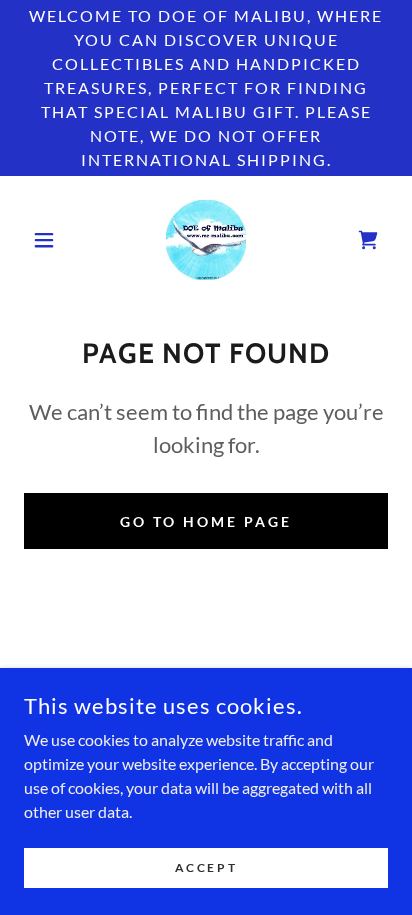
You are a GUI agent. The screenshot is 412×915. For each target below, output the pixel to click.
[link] (206, 240)
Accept (206, 867)
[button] (51, 240)
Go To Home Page (206, 521)
